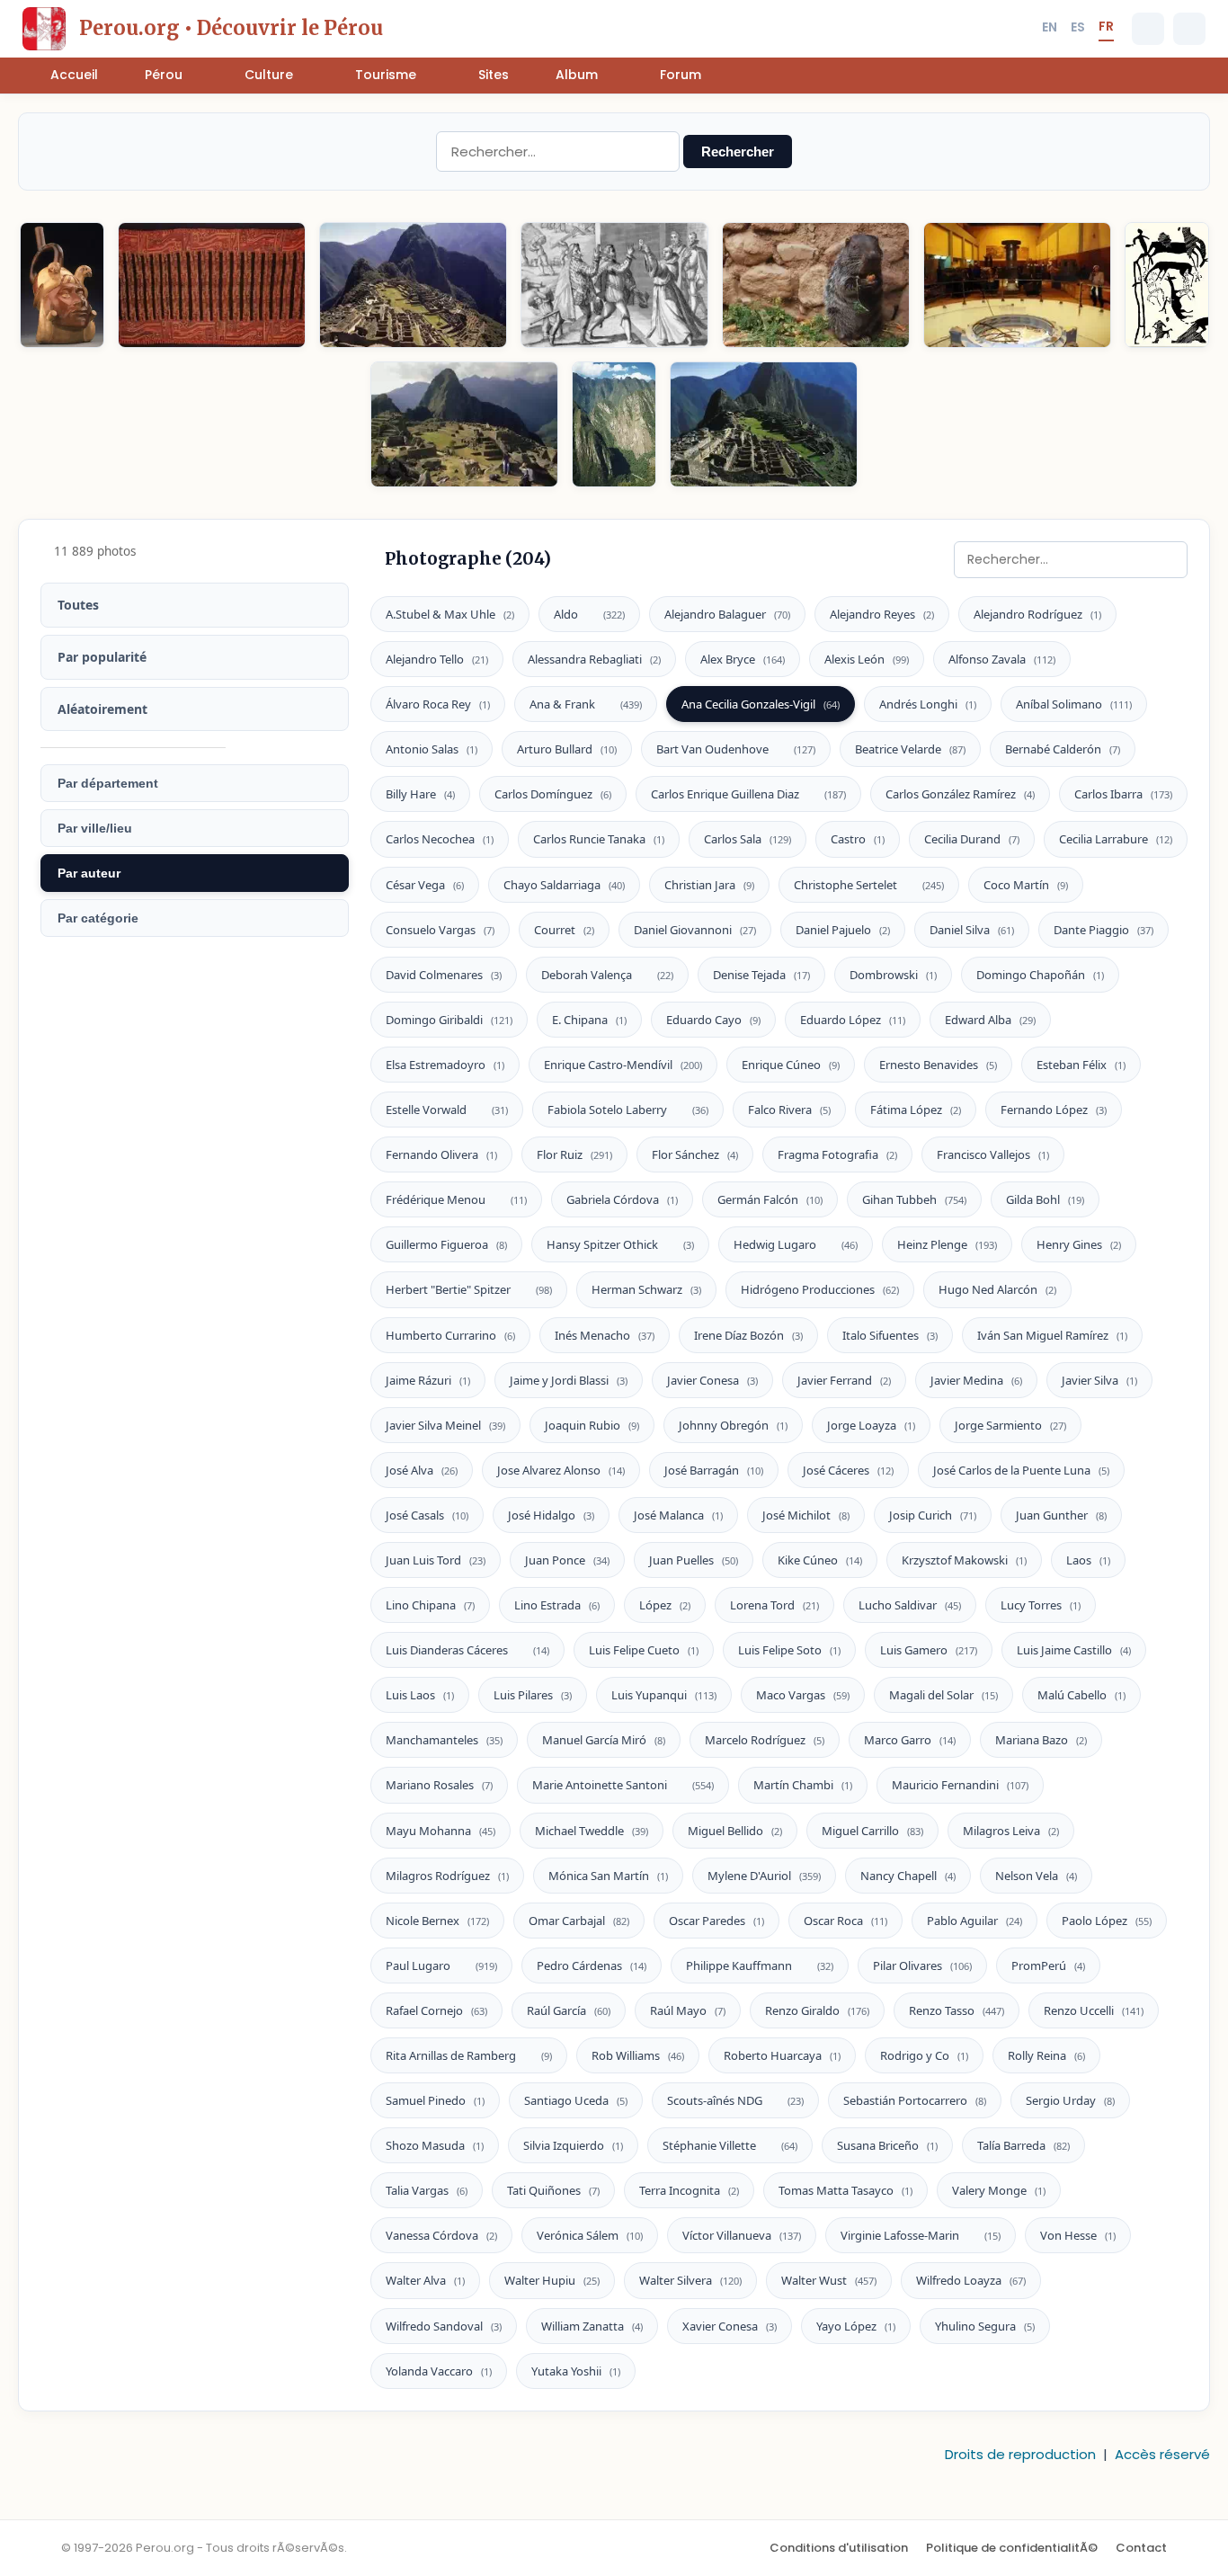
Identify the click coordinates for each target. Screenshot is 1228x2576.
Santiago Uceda (576, 2100)
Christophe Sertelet (869, 885)
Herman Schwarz (646, 1289)
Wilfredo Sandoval (444, 2326)
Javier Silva (1099, 1380)
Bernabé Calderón (1063, 749)
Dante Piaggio (1103, 930)
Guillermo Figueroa (446, 1244)
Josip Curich (933, 1515)
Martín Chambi (803, 1785)
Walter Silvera (690, 2280)
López (665, 1605)
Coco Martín (1026, 885)
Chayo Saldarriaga (564, 885)
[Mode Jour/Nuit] (1189, 29)
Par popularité (102, 657)
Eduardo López (853, 1020)
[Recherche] (1148, 29)
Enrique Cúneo (791, 1065)
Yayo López (856, 2326)
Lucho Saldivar (910, 1605)
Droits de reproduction (1020, 2454)
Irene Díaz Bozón (748, 1335)
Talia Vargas (427, 2190)
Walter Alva (425, 2280)
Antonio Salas (432, 749)
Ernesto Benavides (938, 1065)
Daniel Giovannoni (695, 930)
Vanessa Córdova (441, 2235)
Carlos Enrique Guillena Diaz (748, 794)
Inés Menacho (605, 1335)
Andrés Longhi (928, 704)
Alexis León (867, 659)
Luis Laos (420, 1695)
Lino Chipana (430, 1605)
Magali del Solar (943, 1695)
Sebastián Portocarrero (915, 2100)
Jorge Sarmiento (1010, 1425)
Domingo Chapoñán (1040, 975)
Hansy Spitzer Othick (620, 1244)
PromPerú (1048, 1965)
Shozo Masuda (435, 2145)
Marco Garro (910, 1740)
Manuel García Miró (604, 1740)
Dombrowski (893, 975)
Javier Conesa (712, 1380)
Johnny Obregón (733, 1425)
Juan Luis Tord (436, 1560)
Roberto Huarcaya (782, 2055)
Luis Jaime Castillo (1074, 1650)
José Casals (427, 1515)
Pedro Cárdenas (592, 1965)
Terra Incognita (689, 2190)
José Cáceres (848, 1470)
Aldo (589, 614)
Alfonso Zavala (1002, 659)
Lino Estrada (557, 1605)
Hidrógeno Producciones (820, 1289)
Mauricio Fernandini (960, 1785)
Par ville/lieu (95, 828)
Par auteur (89, 873)
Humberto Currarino (450, 1335)
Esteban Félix (1081, 1065)
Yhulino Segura (985, 2326)
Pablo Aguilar (974, 1921)
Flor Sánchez (695, 1154)
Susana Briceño (887, 2145)
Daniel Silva (972, 930)
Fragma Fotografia (837, 1154)
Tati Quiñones (553, 2190)
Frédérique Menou (456, 1199)
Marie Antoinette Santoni (623, 1785)
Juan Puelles (694, 1560)
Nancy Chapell (908, 1876)
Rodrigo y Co (924, 2055)
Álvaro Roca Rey (438, 704)
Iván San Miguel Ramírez (1052, 1335)
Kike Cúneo (820, 1560)
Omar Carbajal (579, 1921)
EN (1050, 27)
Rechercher (738, 152)
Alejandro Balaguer (727, 614)
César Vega (425, 885)
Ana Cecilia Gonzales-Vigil (761, 704)
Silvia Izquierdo (573, 2145)
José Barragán (714, 1470)
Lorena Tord (774, 1605)
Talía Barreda (1023, 2145)
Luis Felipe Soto (789, 1650)
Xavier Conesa (730, 2326)
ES (1078, 27)
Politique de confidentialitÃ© (1012, 2548)
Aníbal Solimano (1074, 704)
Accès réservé (1162, 2454)
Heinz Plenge (947, 1244)
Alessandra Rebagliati (594, 659)
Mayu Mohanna (440, 1831)
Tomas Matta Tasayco (845, 2190)
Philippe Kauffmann (760, 1965)
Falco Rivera (789, 1110)
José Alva (422, 1470)
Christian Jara (709, 885)
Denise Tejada (761, 975)
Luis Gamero (929, 1650)
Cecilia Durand (972, 839)
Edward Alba (990, 1020)
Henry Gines (1079, 1244)
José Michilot (806, 1515)
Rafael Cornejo (436, 2010)
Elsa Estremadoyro (445, 1065)
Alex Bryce (743, 659)
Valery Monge (999, 2190)
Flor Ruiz (574, 1154)
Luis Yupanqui (664, 1695)
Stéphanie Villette (730, 2145)
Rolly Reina (1046, 2055)
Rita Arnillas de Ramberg (469, 2055)
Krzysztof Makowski (964, 1560)
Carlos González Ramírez (960, 794)
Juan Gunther (1061, 1515)
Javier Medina (976, 1380)
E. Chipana (589, 1020)
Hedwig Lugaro (796, 1244)
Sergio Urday (1070, 2100)
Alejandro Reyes (882, 614)
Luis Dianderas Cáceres (467, 1650)
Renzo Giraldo (817, 2010)
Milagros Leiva (1011, 1831)
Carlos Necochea (440, 839)
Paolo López (1107, 1921)
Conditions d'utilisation (839, 2548)
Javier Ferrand (844, 1380)
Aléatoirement (102, 709)
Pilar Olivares (922, 1965)
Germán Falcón (770, 1199)
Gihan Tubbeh (914, 1199)
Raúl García (569, 2010)
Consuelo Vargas (440, 930)
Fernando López (1054, 1110)
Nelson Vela (1036, 1876)
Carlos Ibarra (1123, 794)
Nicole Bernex (437, 1921)
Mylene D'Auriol (764, 1876)
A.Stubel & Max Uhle (450, 614)
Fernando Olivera (441, 1154)
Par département (108, 783)
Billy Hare (420, 794)
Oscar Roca (845, 1921)
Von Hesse (1078, 2235)
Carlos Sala (747, 839)
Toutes (78, 605)
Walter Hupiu (552, 2280)
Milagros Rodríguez (447, 1876)
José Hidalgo (551, 1515)
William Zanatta (592, 2326)
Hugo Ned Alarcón (997, 1289)
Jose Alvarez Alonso (561, 1470)
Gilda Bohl (1045, 1199)
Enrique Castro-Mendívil (623, 1065)
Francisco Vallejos (993, 1154)
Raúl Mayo (688, 2010)
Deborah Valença (607, 975)
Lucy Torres (1041, 1605)
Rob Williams (638, 2055)
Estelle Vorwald (447, 1110)
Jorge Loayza (871, 1425)
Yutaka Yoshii (576, 2371)
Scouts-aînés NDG (735, 2100)
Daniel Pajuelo (843, 930)
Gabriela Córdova (622, 1199)
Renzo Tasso (957, 2010)
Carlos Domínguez (553, 794)
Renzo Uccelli (1094, 2010)
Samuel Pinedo (435, 2100)
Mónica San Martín (608, 1876)
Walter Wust (829, 2280)
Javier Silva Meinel (445, 1425)
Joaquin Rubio (592, 1425)
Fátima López (916, 1110)
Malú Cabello (1081, 1695)
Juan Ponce (567, 1560)
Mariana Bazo (1041, 1740)
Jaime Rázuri (428, 1380)
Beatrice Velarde (910, 749)
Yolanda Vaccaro (439, 2371)
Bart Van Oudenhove (736, 749)
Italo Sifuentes (890, 1335)
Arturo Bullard (567, 749)
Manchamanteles (444, 1740)
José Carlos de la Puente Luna (1021, 1470)
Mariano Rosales (439, 1785)
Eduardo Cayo (713, 1020)
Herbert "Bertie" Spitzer (469, 1289)
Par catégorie (98, 918)
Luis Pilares (533, 1695)
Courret (564, 930)
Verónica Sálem (590, 2235)
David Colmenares (444, 975)
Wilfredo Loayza (971, 2280)
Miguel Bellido (735, 1831)
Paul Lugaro (441, 1965)
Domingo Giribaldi (449, 1020)
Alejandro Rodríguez (1037, 614)
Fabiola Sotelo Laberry (628, 1110)
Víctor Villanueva (742, 2235)
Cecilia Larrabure (1116, 839)
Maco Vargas (803, 1695)
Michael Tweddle (592, 1831)
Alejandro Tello (437, 659)
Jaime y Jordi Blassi (569, 1380)
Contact (1141, 2548)
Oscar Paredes (716, 1921)
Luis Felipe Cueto (644, 1650)
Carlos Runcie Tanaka (599, 839)
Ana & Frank (586, 704)
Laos (1088, 1560)
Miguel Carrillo (872, 1831)
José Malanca (678, 1515)
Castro (858, 839)
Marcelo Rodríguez (765, 1740)
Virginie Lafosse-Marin (921, 2235)
